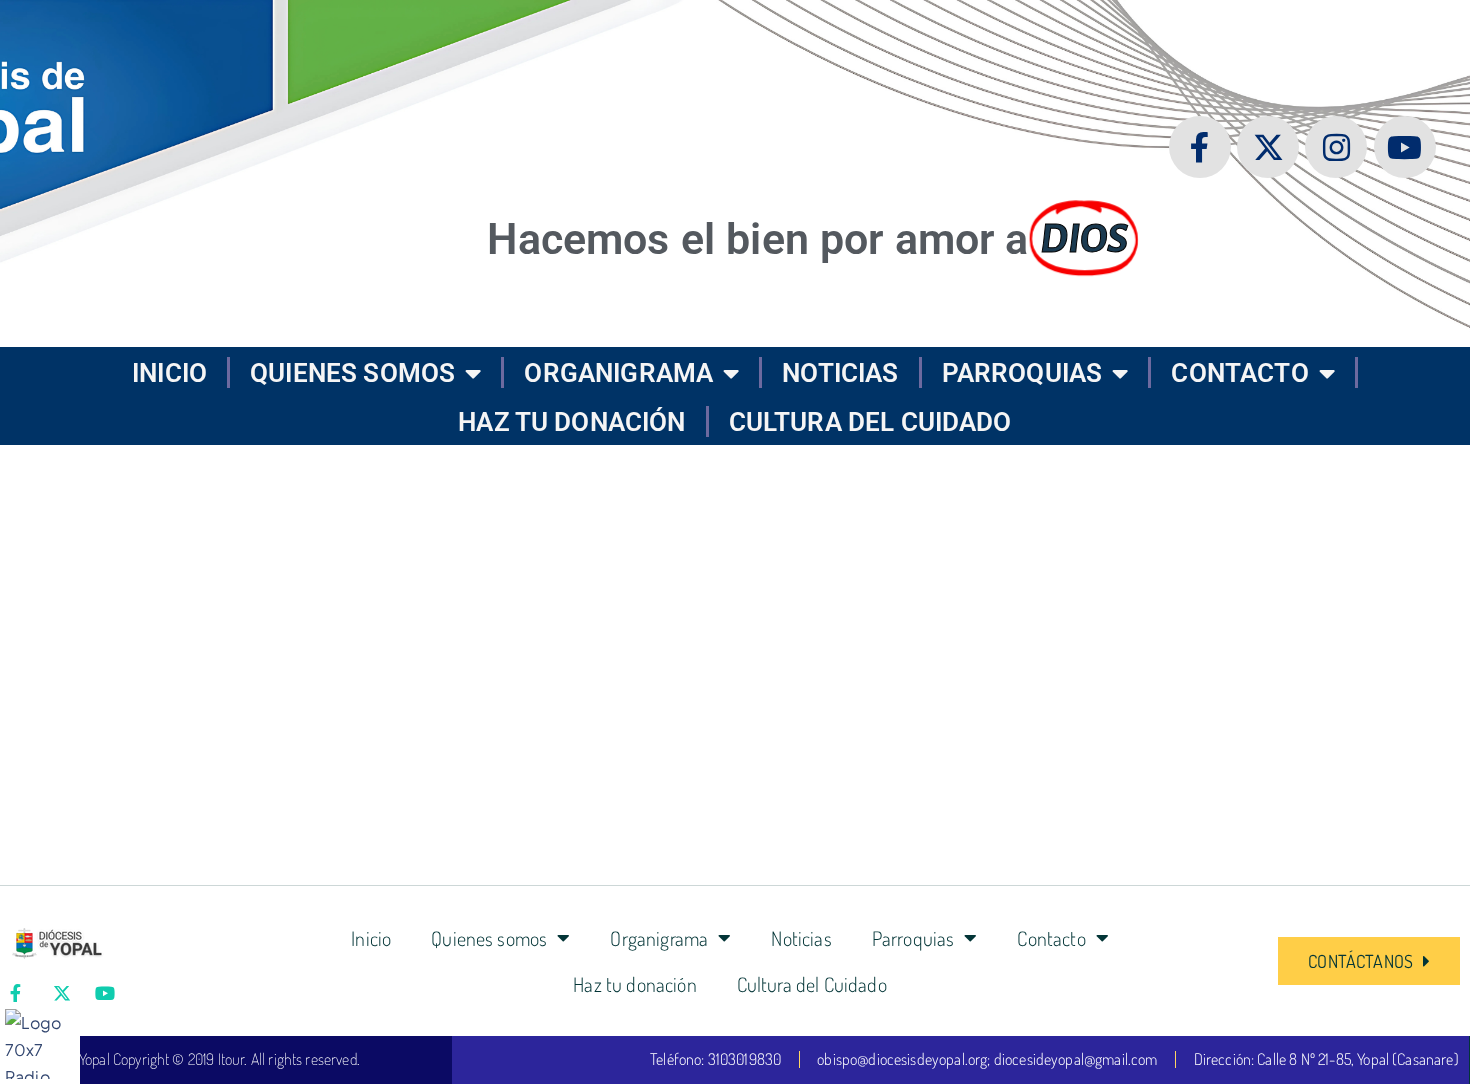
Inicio (169, 373)
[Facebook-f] (1200, 147)
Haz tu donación (571, 422)
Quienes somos (352, 373)
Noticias (840, 373)
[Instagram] (1337, 147)
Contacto (1239, 373)
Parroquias (1022, 373)
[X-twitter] (1269, 147)
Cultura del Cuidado (870, 422)
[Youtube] (1405, 147)
